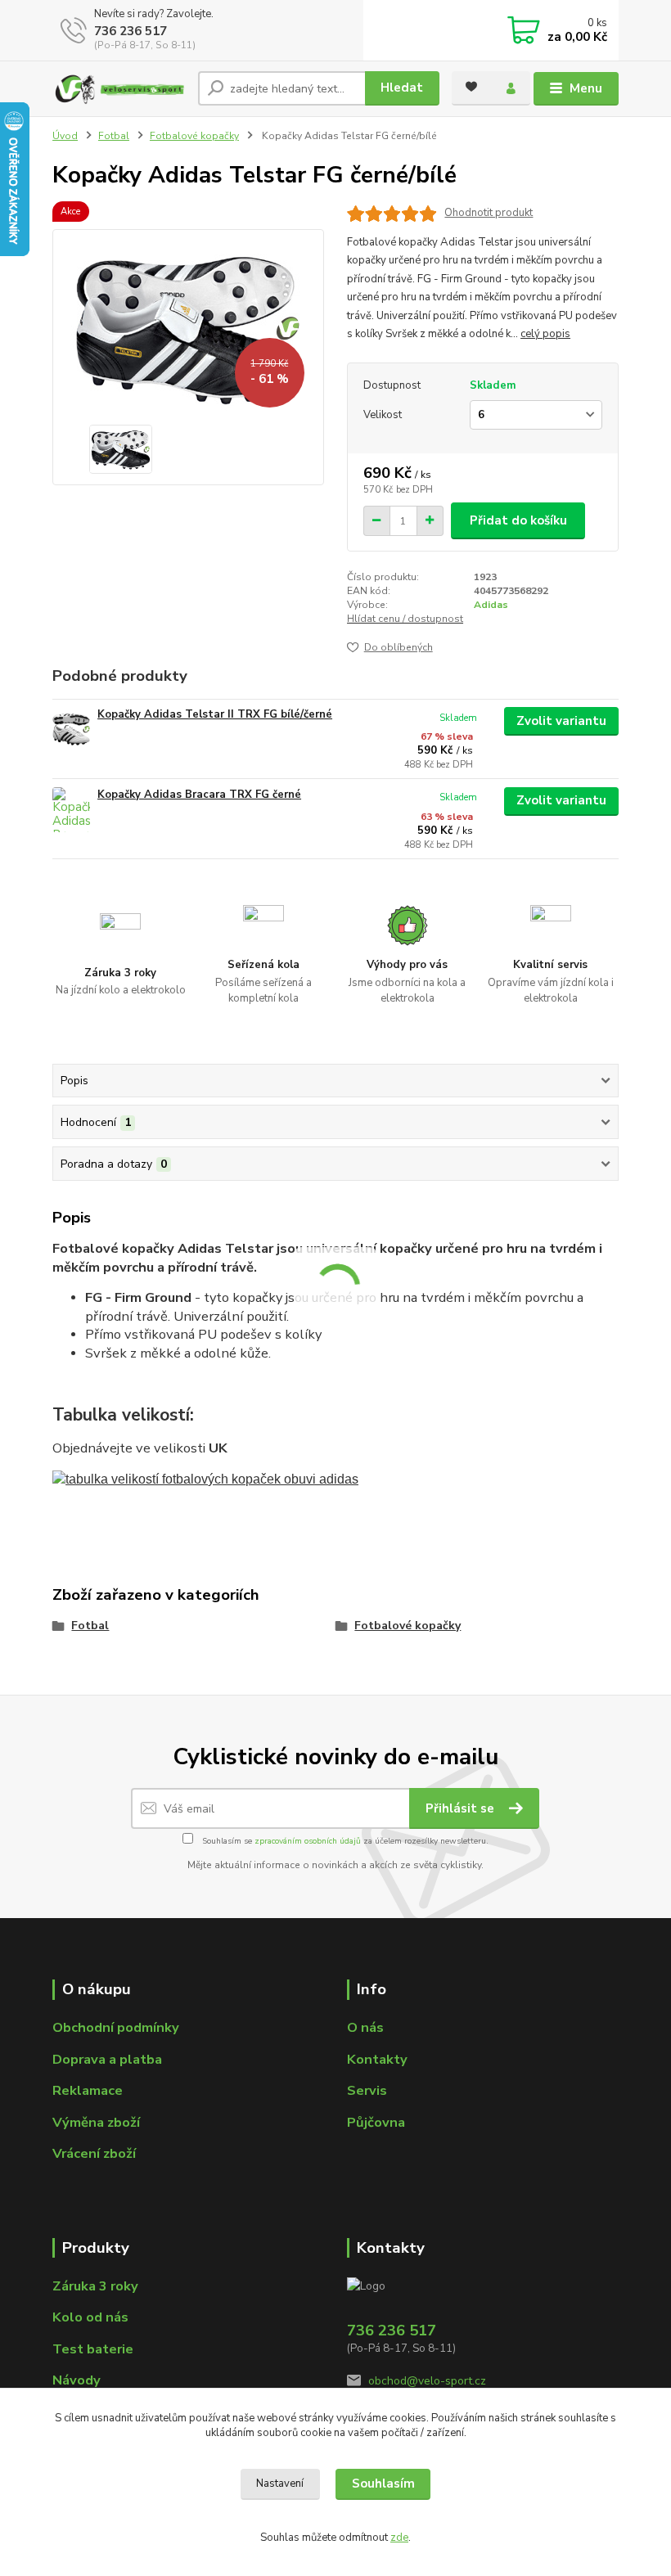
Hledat (402, 88)
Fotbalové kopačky (194, 136)
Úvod (65, 136)
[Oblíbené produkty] (471, 87)
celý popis (545, 334)
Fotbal (114, 136)
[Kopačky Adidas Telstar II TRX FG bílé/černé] (71, 730)
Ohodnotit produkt (489, 213)
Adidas (491, 605)
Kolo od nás (90, 2317)
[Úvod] (119, 89)
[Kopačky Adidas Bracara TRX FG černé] (71, 810)
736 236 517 (131, 31)
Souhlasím (383, 2484)
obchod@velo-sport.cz (427, 2381)
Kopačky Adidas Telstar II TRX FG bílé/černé (215, 714)
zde (399, 2538)
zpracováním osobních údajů (308, 1841)
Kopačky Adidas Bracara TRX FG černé (199, 795)
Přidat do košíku (518, 520)
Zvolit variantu (561, 721)
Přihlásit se (462, 1808)
